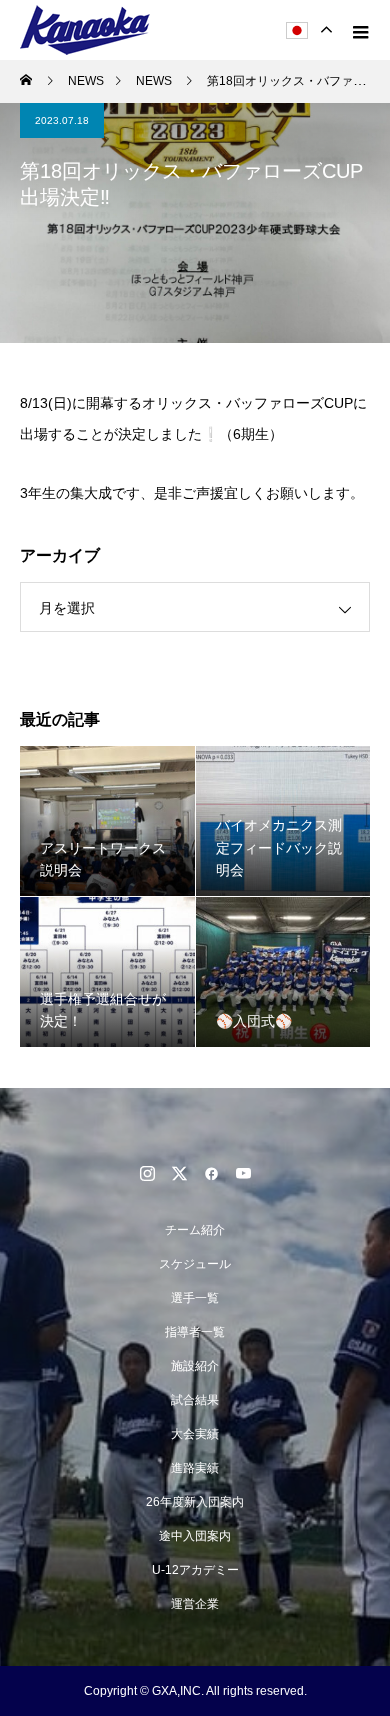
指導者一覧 (195, 1332)
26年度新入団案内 (195, 1502)
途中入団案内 (195, 1536)
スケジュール (195, 1264)
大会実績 (195, 1434)
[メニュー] (360, 30)
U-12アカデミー (195, 1570)
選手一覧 (195, 1298)
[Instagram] (147, 1173)
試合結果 (195, 1400)
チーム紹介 (195, 1230)
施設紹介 (195, 1366)
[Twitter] (179, 1173)
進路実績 (195, 1468)
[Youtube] (243, 1173)
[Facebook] (211, 1173)
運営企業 (195, 1604)
